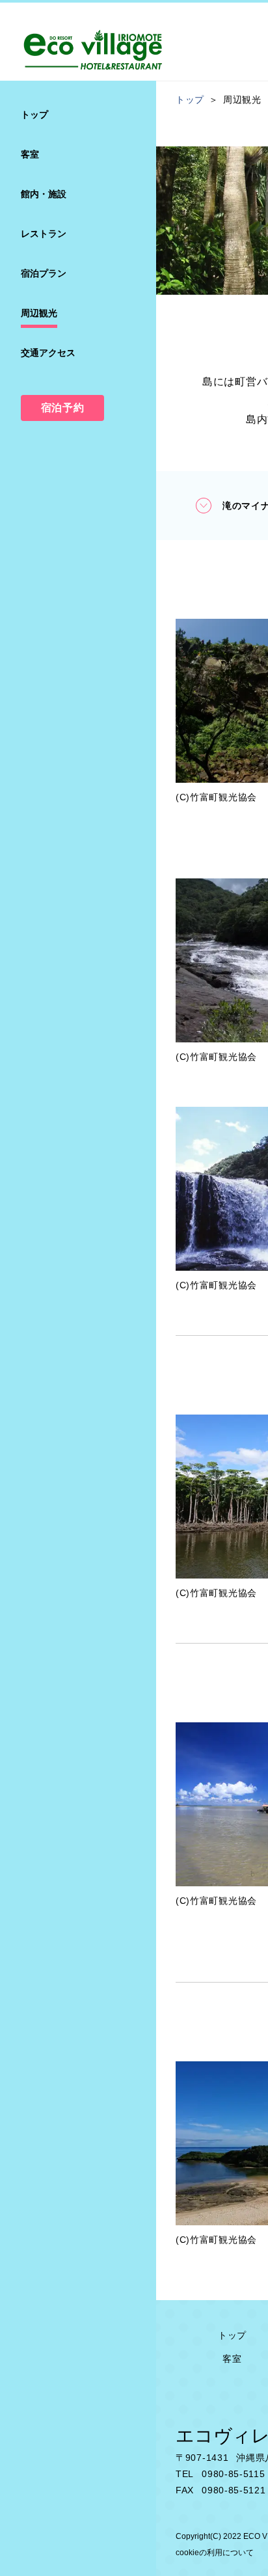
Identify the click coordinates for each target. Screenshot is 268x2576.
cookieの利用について (215, 2553)
